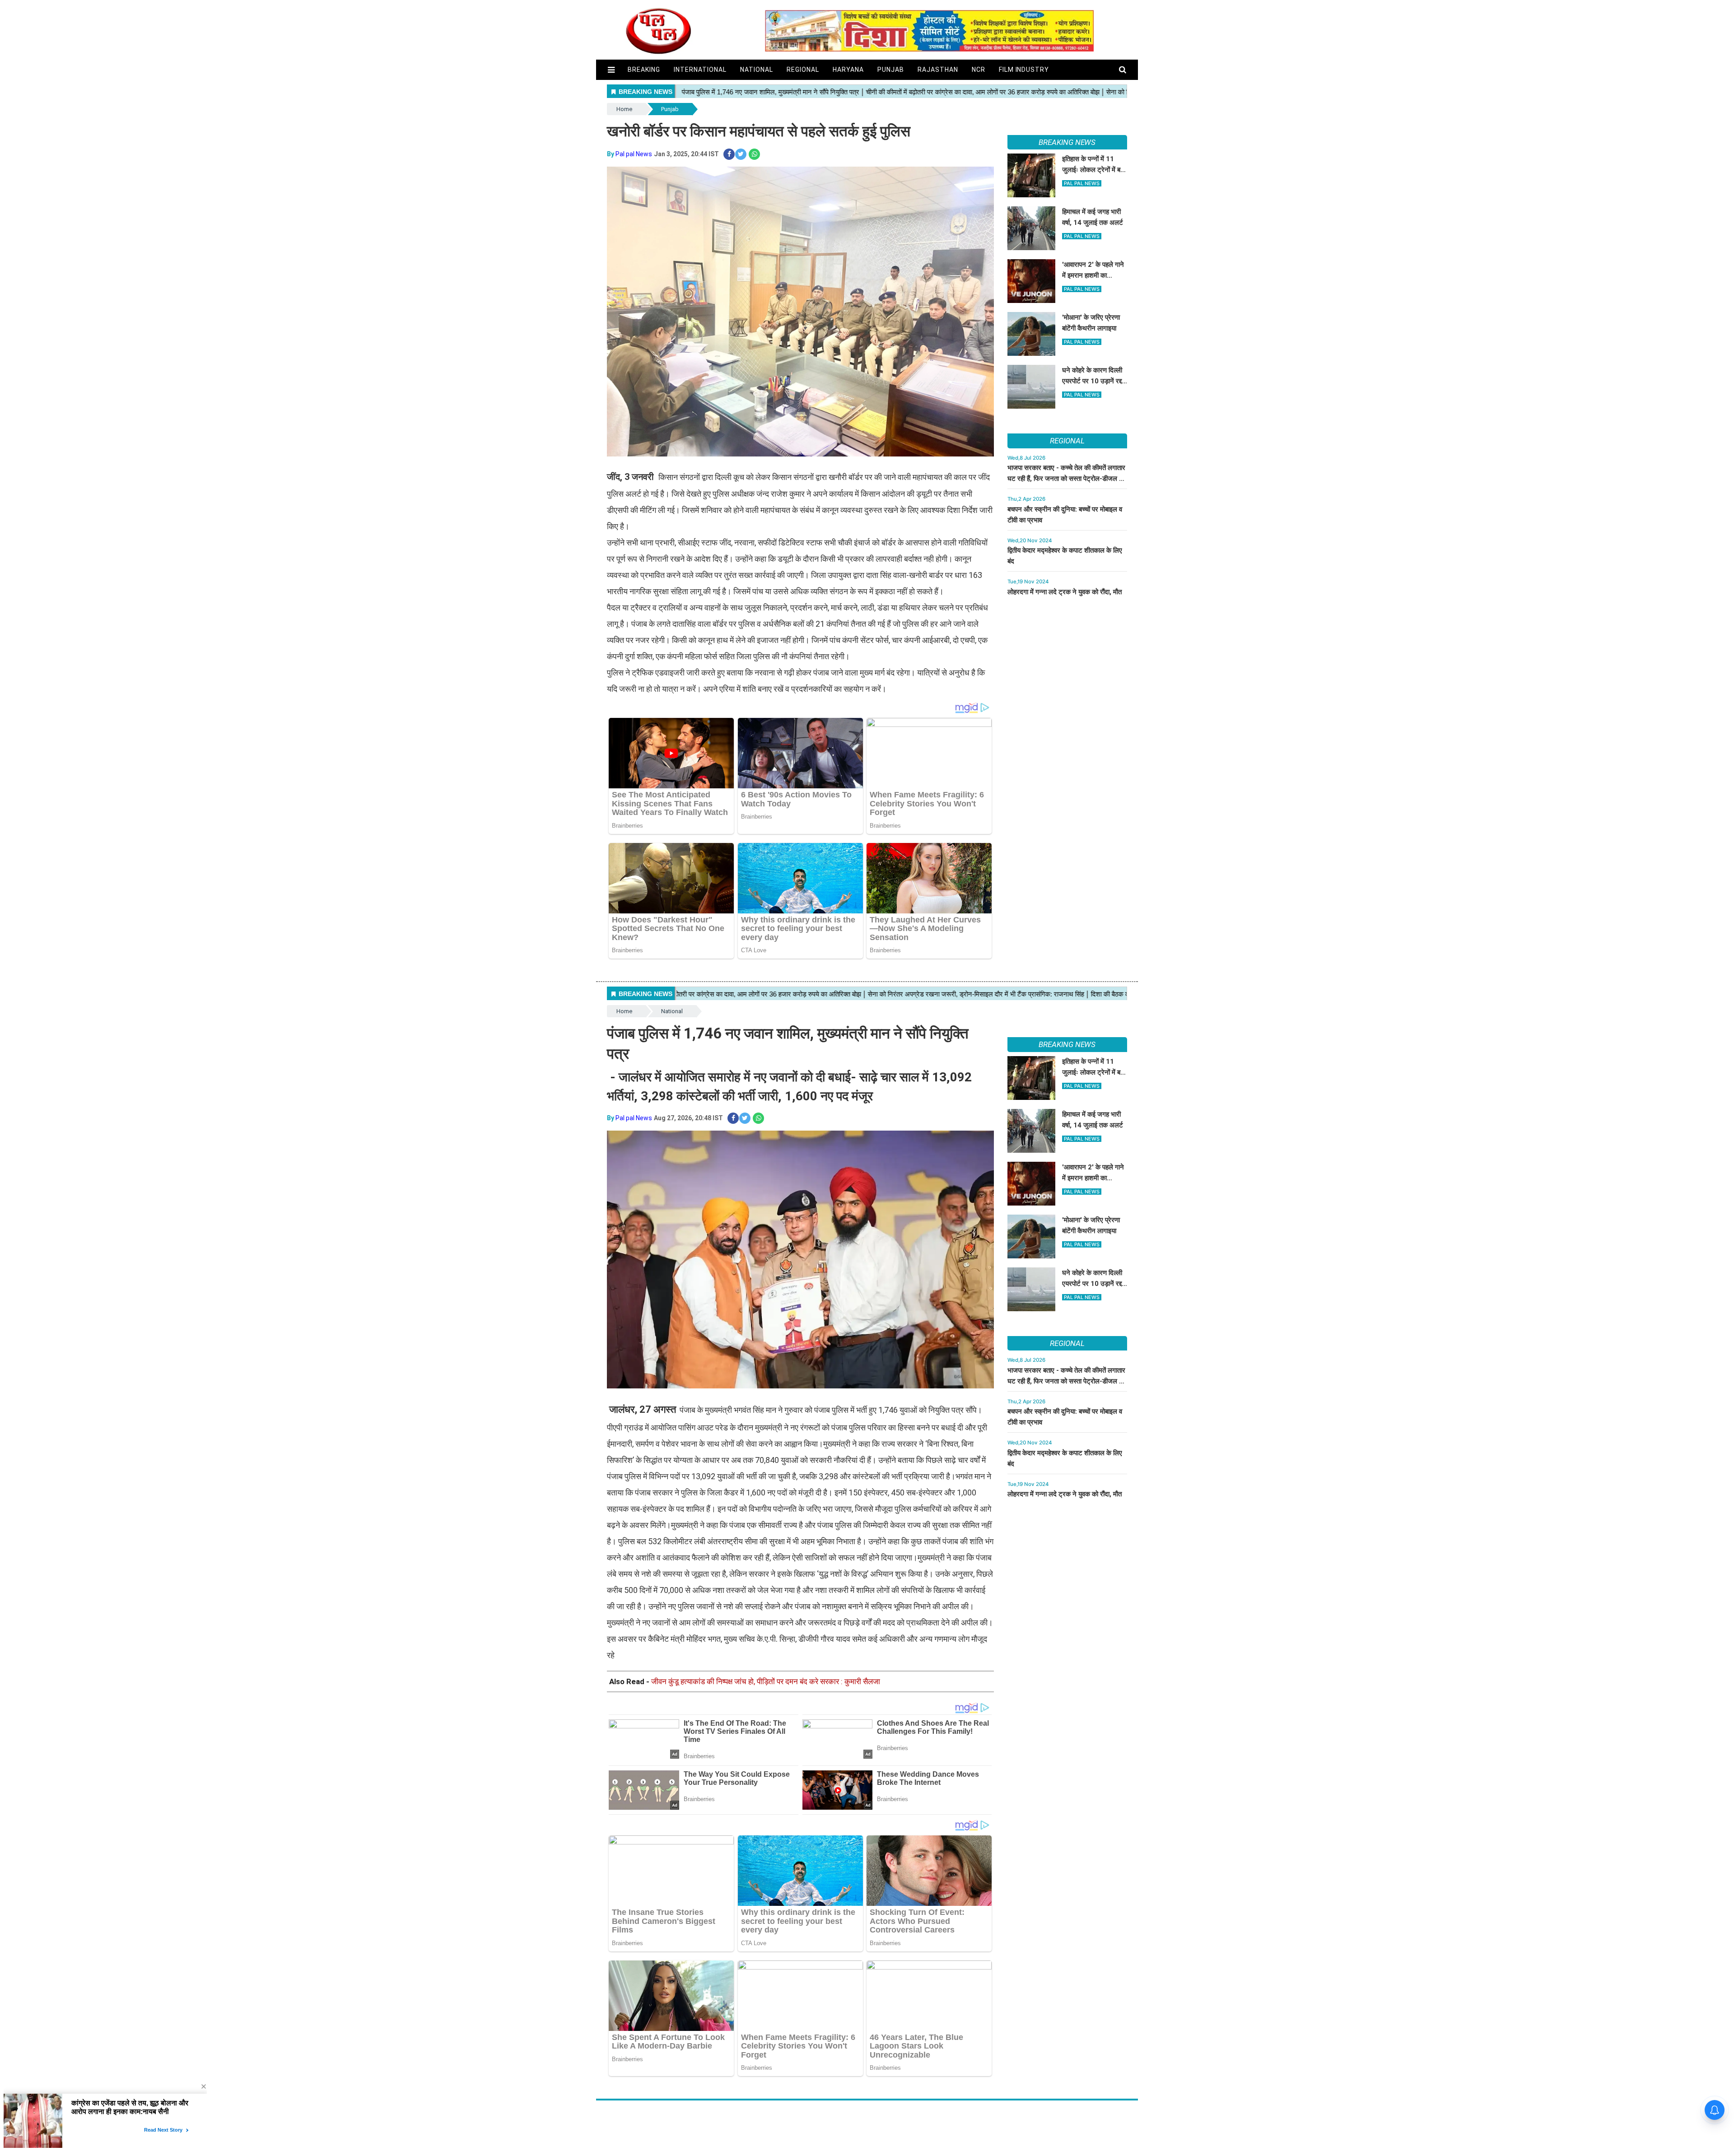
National (757, 70)
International (700, 70)
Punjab (891, 70)
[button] (611, 70)
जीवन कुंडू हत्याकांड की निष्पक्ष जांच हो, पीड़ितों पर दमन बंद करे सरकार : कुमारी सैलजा (766, 1681)
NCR (979, 70)
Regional (803, 70)
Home (624, 109)
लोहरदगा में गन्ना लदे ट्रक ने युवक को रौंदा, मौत (1065, 592)
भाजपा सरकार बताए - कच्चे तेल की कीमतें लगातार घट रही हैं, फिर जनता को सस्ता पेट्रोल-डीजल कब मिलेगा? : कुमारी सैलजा (1067, 479)
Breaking (644, 70)
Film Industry (1024, 70)
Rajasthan (938, 70)
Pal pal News (634, 154)
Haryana (848, 70)
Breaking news (1067, 142)
